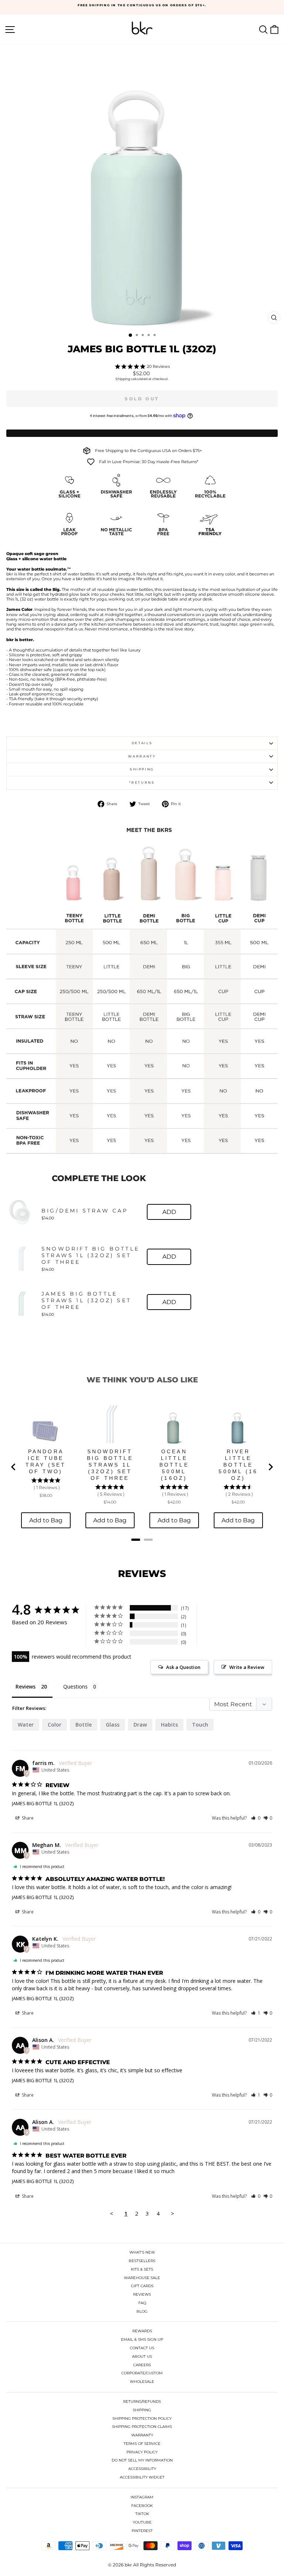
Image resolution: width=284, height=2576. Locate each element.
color (55, 1725)
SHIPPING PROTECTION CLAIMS (142, 2427)
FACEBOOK (142, 2506)
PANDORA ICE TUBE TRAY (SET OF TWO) (46, 1461)
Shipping (123, 379)
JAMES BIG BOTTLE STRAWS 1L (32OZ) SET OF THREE (86, 1300)
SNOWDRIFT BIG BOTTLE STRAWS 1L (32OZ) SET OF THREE (90, 1255)
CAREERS (142, 2365)
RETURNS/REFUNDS (142, 2401)
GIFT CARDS (142, 2286)
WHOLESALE (142, 2382)
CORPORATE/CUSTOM (142, 2373)
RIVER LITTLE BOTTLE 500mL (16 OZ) (238, 1465)
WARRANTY (142, 2435)
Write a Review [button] (247, 1667)
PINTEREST (142, 2531)
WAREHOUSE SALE (142, 2278)
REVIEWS (142, 2294)
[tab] (136, 1540)
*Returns (142, 782)
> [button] (173, 2213)
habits (169, 1725)
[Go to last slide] (14, 1467)
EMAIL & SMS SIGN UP (142, 2339)
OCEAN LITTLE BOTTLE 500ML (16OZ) (174, 1465)
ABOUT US (142, 2356)
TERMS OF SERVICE (142, 2444)
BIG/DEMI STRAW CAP (85, 1211)
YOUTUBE (142, 2522)
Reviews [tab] (26, 1686)
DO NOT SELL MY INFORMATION (142, 2460)
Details (142, 743)
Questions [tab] (75, 1686)
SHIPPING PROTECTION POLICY (142, 2418)
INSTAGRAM (142, 2497)
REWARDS (142, 2331)
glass (113, 1725)
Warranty (142, 756)
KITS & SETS (142, 2269)
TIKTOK (142, 2514)
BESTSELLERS (142, 2261)
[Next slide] (270, 1467)
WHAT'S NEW (142, 2252)
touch (200, 1725)
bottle (84, 1725)
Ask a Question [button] (183, 1667)
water (26, 1725)
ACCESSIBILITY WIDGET (142, 2477)
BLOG (142, 2311)
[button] (256, 1818)
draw (140, 1725)
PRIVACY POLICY (142, 2452)
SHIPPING (142, 2410)
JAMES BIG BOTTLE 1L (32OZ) (43, 1803)
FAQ (142, 2303)
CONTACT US (142, 2348)
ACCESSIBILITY (142, 2469)
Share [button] (27, 1818)
